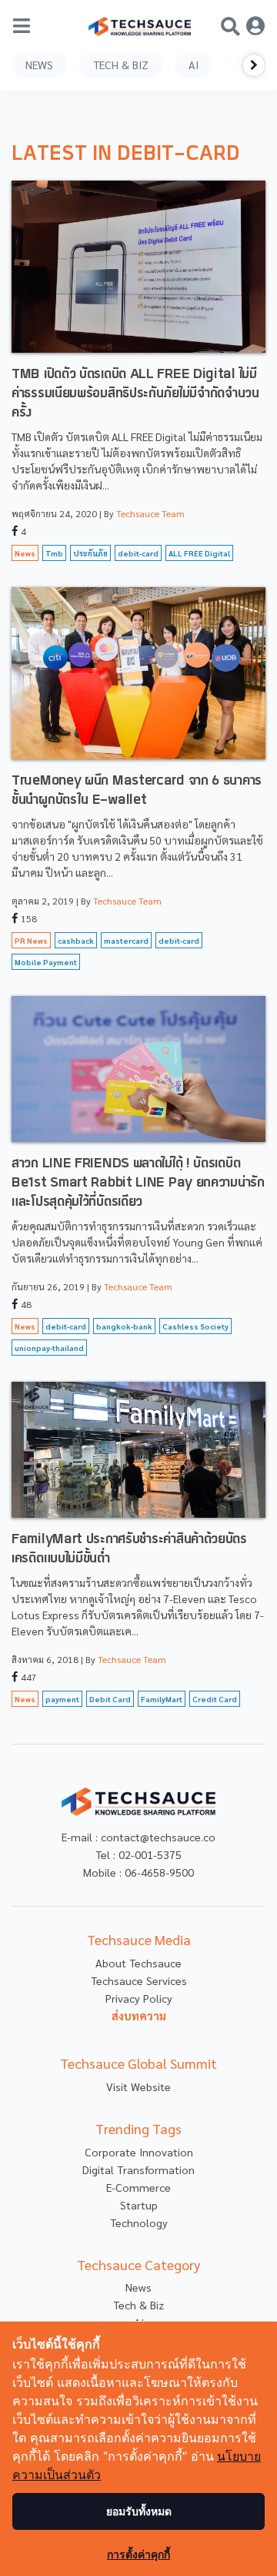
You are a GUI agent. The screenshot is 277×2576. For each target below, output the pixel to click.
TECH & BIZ (121, 65)
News (138, 2287)
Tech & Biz (138, 2305)
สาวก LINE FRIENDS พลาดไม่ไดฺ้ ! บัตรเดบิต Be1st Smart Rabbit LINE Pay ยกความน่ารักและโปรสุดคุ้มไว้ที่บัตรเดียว (138, 1183)
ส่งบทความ (139, 2016)
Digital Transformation (138, 2169)
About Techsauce (138, 1963)
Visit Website (138, 2086)
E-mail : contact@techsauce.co (138, 1837)
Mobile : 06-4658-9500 (138, 1872)
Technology (139, 2222)
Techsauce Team (150, 513)
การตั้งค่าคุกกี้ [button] (138, 2554)
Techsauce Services (139, 1980)
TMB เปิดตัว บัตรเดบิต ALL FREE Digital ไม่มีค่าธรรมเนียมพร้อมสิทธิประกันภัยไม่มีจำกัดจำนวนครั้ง (135, 394)
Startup (139, 2205)
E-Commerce (138, 2187)
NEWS (39, 65)
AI (194, 65)
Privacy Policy (139, 1998)
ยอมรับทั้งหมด (139, 2511)
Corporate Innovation (139, 2152)
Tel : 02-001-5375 (138, 1854)
